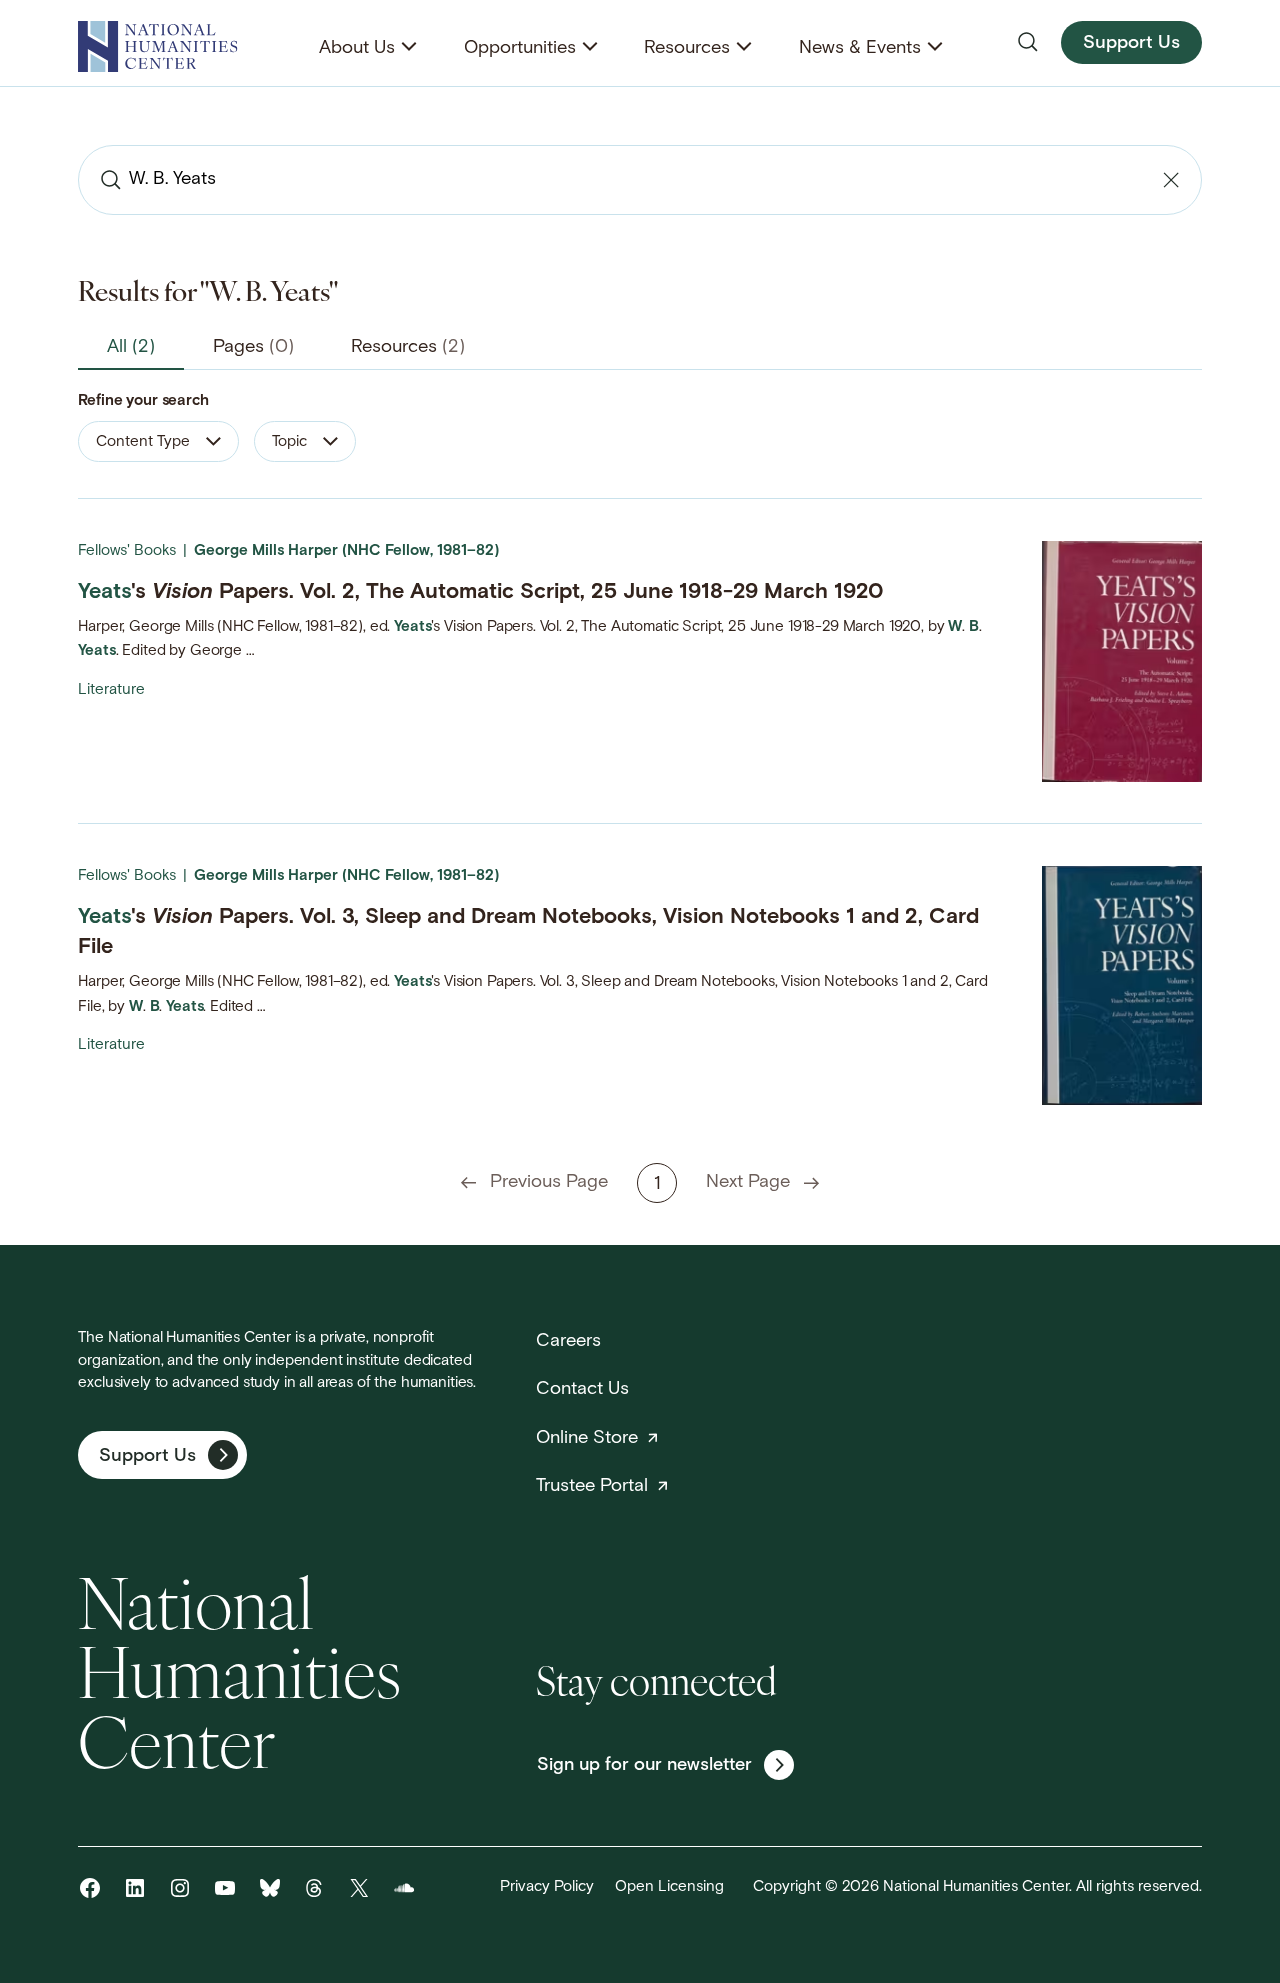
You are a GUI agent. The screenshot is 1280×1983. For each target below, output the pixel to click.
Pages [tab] (253, 347)
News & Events (860, 48)
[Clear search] (1171, 180)
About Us (357, 48)
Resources (687, 48)
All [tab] (131, 347)
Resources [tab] (408, 347)
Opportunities (520, 48)
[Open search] (1028, 42)
